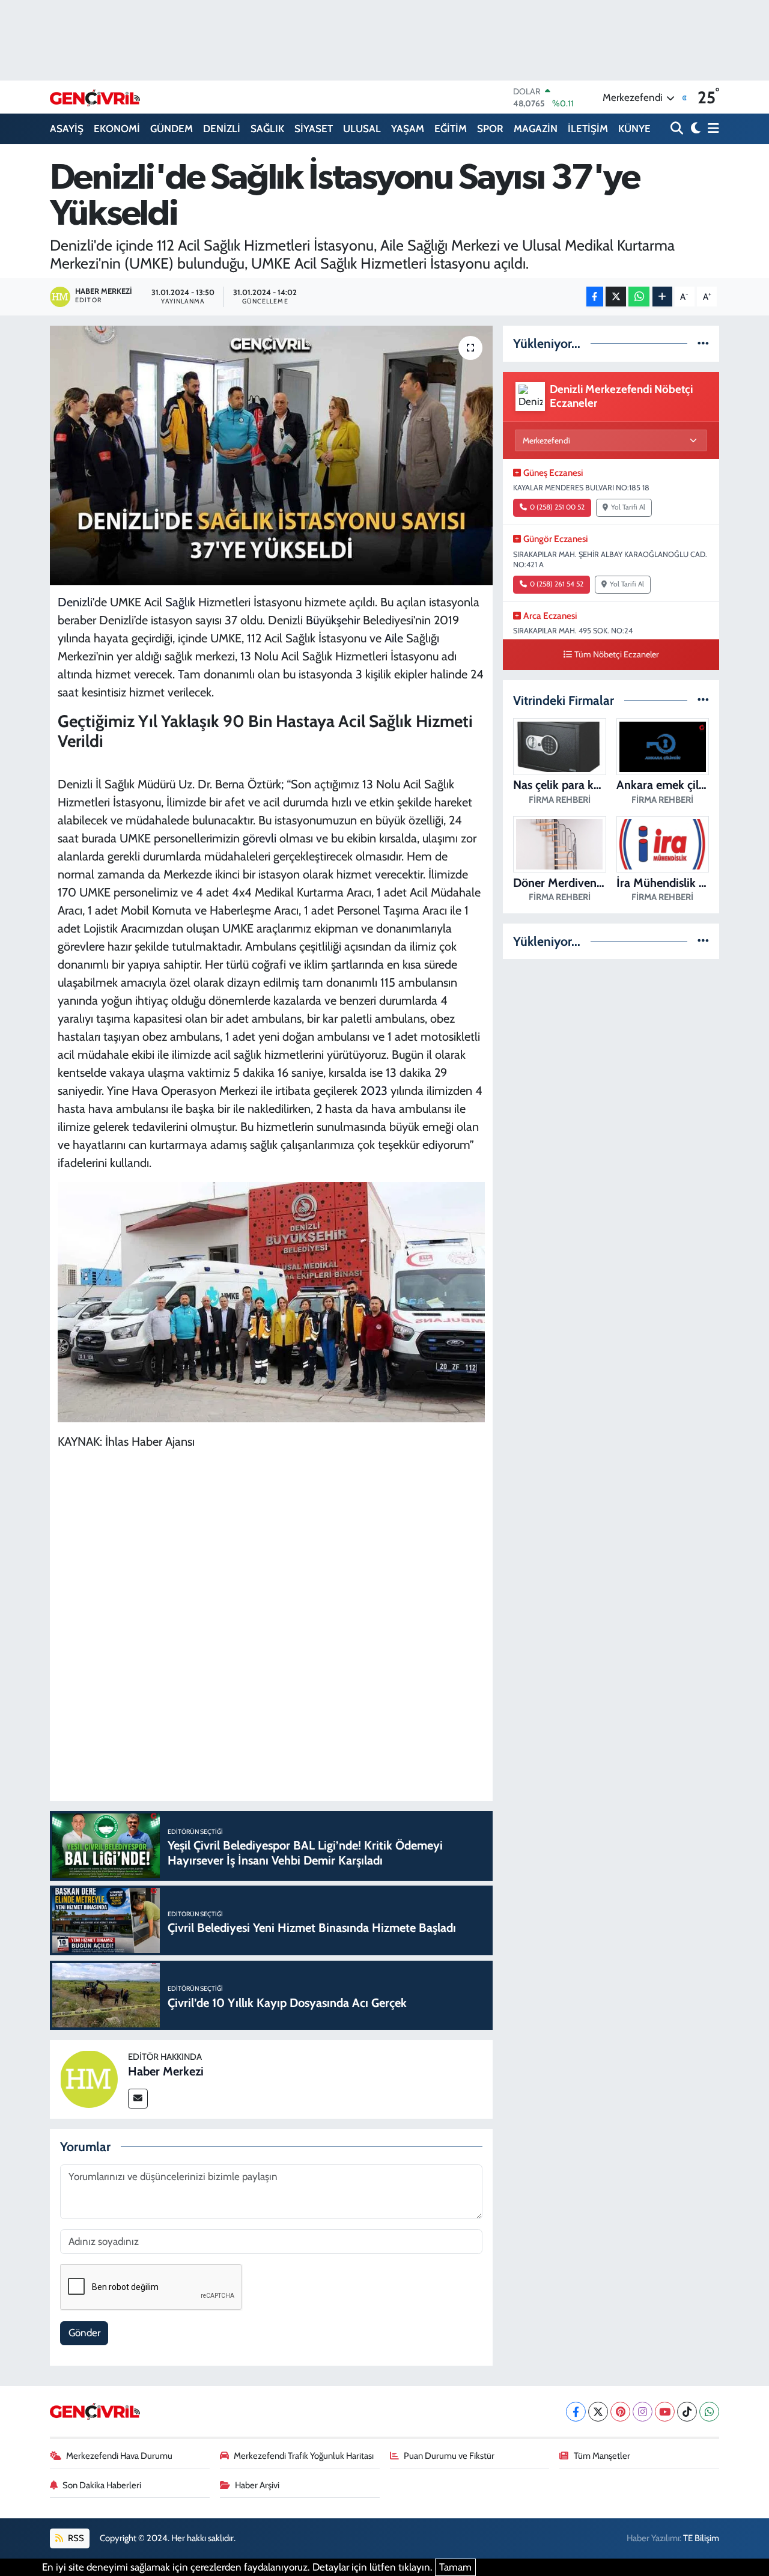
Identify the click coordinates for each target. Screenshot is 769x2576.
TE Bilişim (701, 2538)
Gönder (84, 2333)
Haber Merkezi (166, 2071)
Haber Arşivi (257, 2485)
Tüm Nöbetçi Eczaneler (617, 654)
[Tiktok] (687, 2412)
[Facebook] (576, 2412)
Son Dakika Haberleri (102, 2485)
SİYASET (314, 129)
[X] (598, 2412)
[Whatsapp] (709, 2412)
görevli (260, 838)
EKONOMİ (117, 129)
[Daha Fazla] (662, 297)
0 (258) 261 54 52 (557, 584)
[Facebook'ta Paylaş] (595, 297)
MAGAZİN (536, 129)
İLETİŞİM (588, 129)
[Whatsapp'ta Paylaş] (639, 297)
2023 (374, 1091)
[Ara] (678, 129)
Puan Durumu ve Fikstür (449, 2456)
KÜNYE (634, 129)
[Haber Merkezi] (89, 2078)
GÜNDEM (172, 129)
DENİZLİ (222, 129)
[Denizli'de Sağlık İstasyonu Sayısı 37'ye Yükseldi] (271, 455)
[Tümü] (703, 343)
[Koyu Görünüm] (694, 129)
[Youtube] (665, 2412)
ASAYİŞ (67, 129)
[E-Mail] (138, 2099)
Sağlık (180, 602)
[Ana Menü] (711, 129)
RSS (75, 2538)
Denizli (75, 602)
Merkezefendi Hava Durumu (119, 2456)
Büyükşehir (333, 620)
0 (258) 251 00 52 (557, 507)
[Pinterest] (620, 2412)
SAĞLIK (267, 129)
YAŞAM (408, 129)
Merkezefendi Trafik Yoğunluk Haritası (304, 2456)
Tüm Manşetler (602, 2456)
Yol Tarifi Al (628, 507)
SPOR (490, 129)
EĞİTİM (451, 129)
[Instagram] (643, 2412)
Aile (394, 638)
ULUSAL (362, 129)
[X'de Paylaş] (616, 297)
